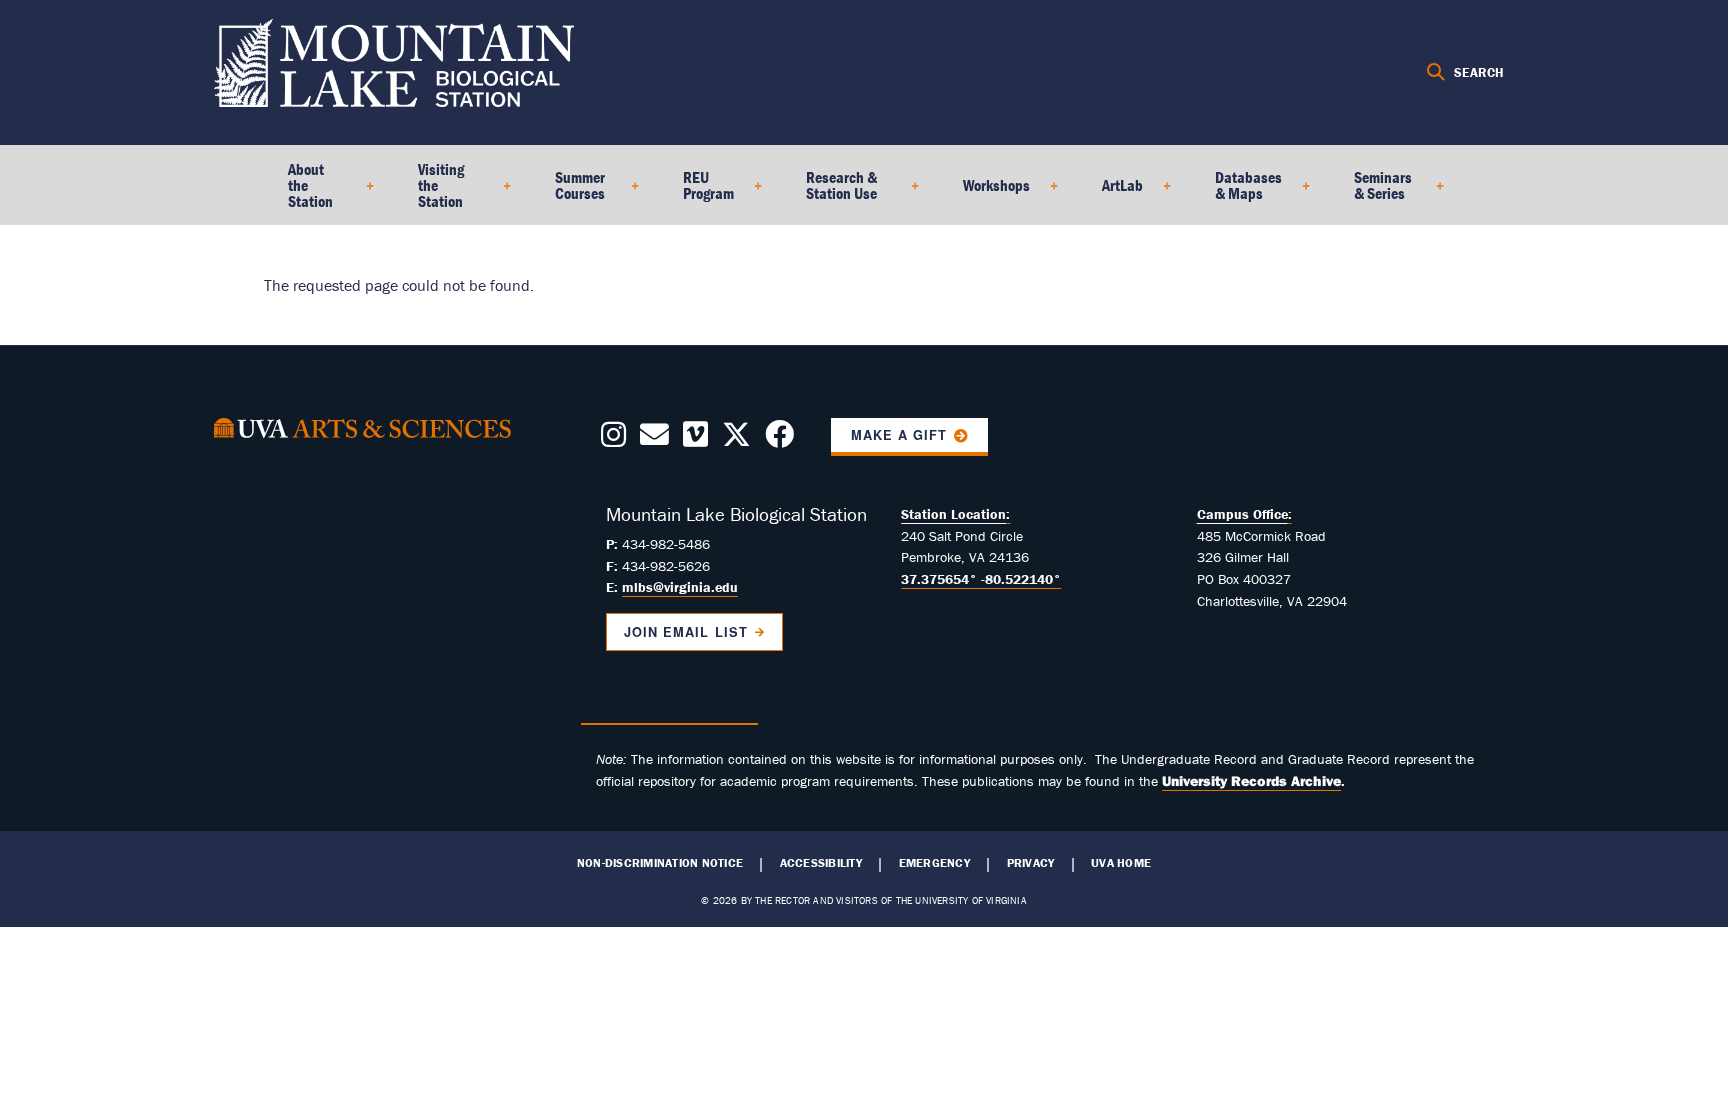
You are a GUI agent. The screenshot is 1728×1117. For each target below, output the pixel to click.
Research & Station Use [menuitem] (829, 192)
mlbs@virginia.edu (680, 587)
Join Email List (685, 632)
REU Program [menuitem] (696, 192)
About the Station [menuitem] (298, 192)
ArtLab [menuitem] (1110, 192)
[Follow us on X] (736, 440)
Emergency (934, 863)
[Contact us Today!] (654, 440)
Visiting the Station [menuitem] (429, 192)
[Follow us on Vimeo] (695, 440)
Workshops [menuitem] (984, 192)
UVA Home (1121, 863)
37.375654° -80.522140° (981, 579)
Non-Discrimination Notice (660, 863)
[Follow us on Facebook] (779, 440)
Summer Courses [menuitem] (568, 192)
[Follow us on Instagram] (613, 440)
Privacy (1031, 863)
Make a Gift (899, 435)
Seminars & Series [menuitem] (1371, 192)
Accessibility (821, 863)
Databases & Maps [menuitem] (1236, 192)
